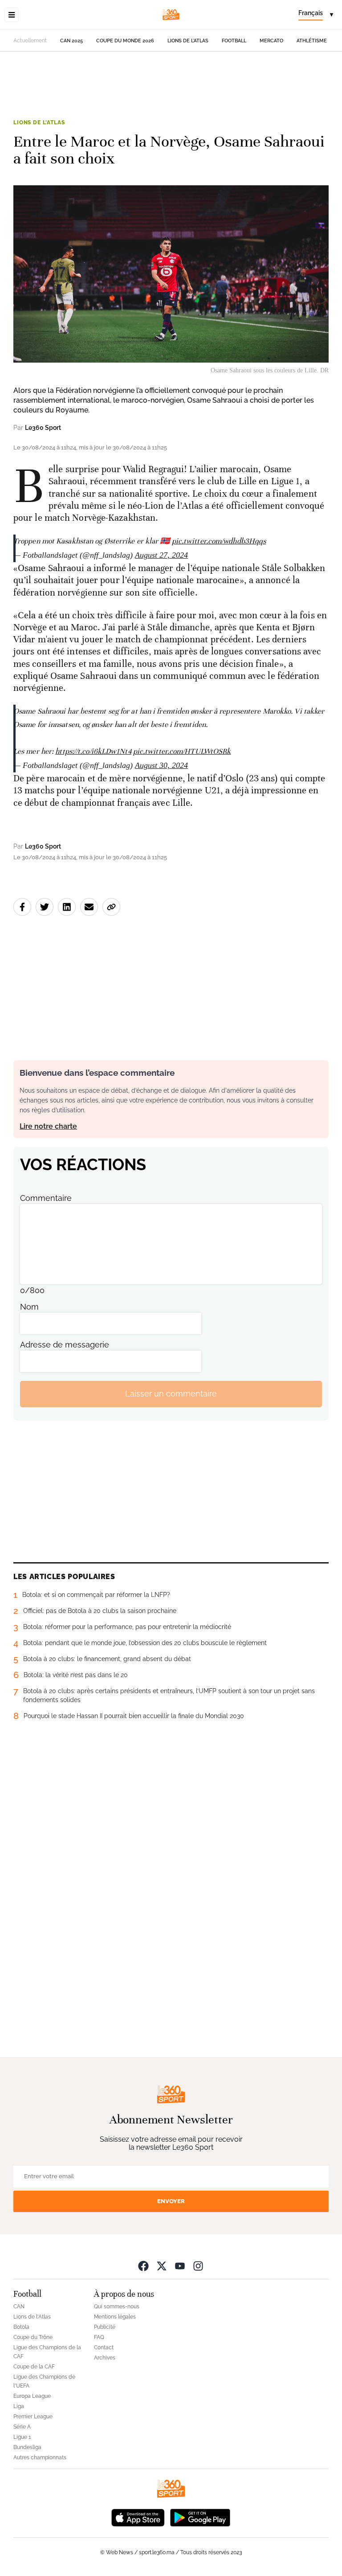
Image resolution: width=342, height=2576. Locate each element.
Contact (104, 2347)
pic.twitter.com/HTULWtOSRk (182, 751)
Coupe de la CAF (34, 2367)
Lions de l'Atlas (188, 41)
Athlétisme (312, 41)
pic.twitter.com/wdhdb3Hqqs (219, 541)
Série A (22, 2427)
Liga (19, 2406)
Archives (105, 2358)
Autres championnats (40, 2458)
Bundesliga (27, 2447)
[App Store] (138, 2517)
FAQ (99, 2337)
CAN (19, 2307)
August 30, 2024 (161, 765)
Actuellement (30, 41)
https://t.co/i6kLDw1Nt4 (93, 751)
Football (234, 41)
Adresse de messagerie (65, 1345)
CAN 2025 (71, 41)
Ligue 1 (22, 2437)
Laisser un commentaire (171, 1394)
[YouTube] (180, 2266)
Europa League (32, 2396)
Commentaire (46, 1198)
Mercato (271, 41)
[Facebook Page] (143, 2266)
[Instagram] (198, 2266)
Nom (29, 1307)
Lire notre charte (48, 1126)
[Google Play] (200, 2517)
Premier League (33, 2417)
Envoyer (171, 2201)
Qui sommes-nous (117, 2307)
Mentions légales (115, 2317)
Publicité (105, 2327)
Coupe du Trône (33, 2337)
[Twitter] (162, 2266)
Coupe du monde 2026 (125, 41)
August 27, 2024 (161, 555)
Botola (21, 2327)
